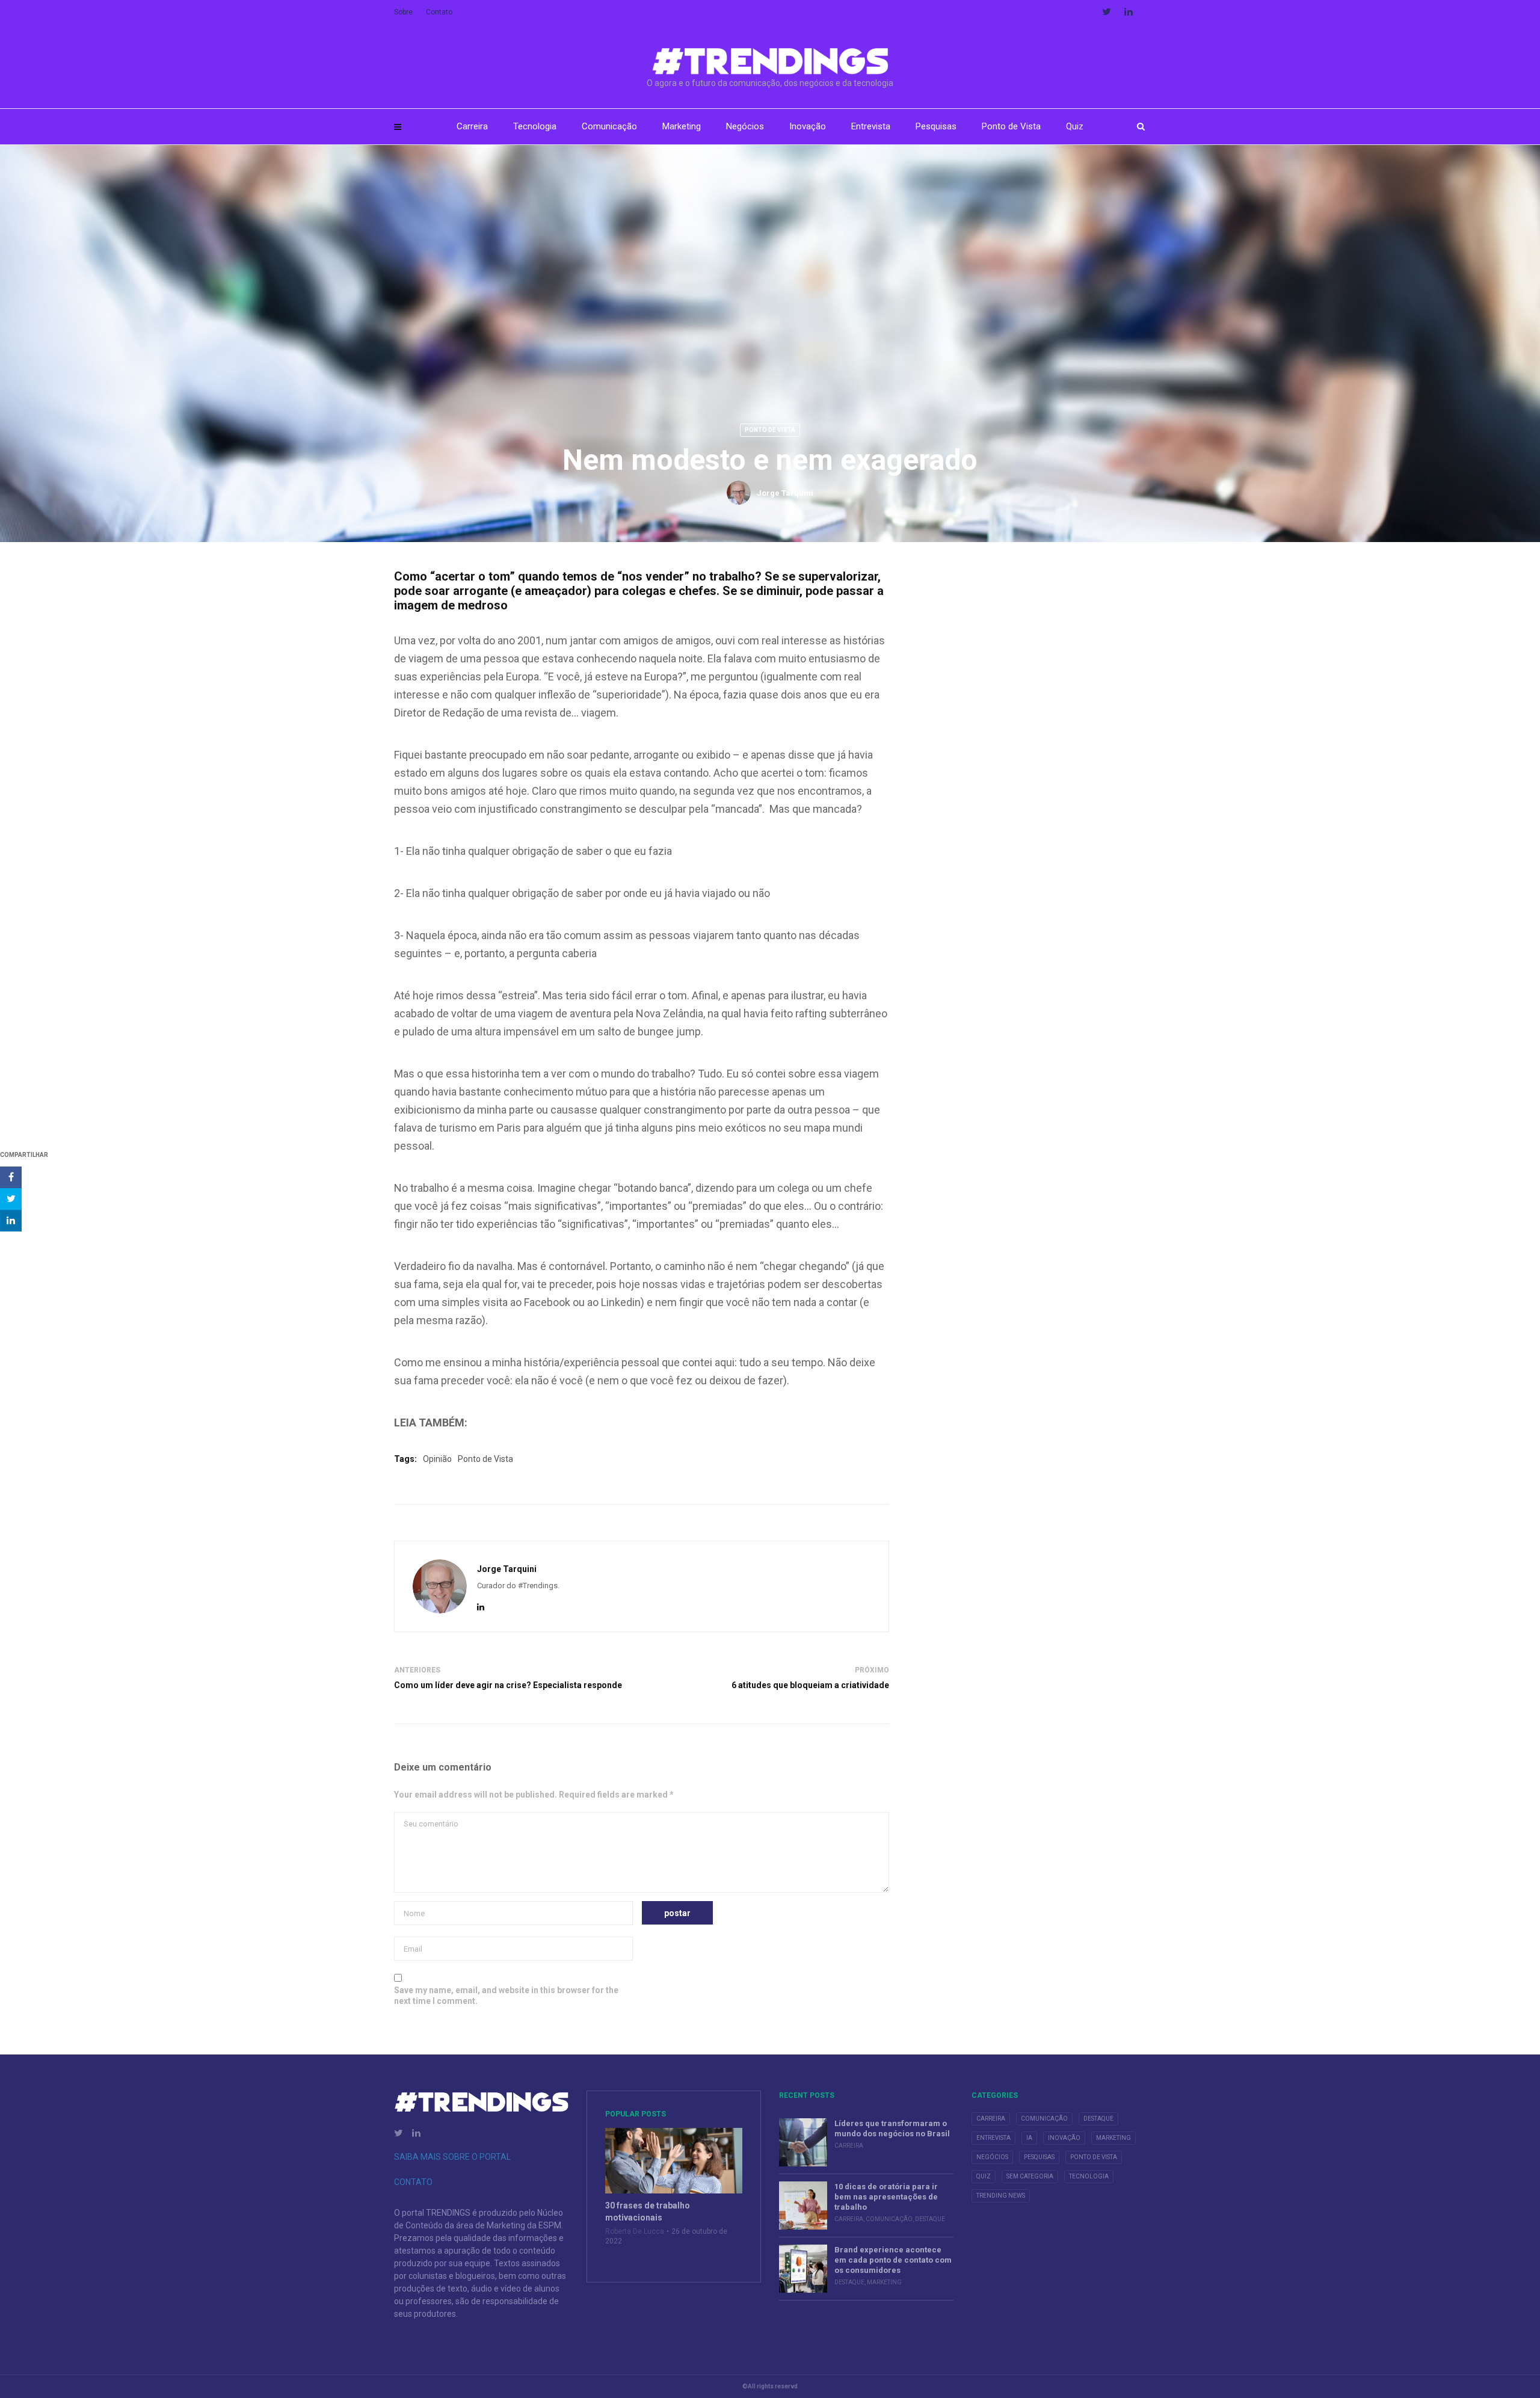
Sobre (403, 12)
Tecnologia (535, 126)
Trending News (1001, 2196)
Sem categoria (1030, 2176)
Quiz (1075, 126)
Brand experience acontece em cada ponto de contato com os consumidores (893, 2260)
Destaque (930, 2219)
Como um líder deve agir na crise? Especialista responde (508, 1685)
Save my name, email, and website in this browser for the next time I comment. (506, 1996)
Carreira (472, 126)
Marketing (682, 126)
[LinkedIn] (481, 1607)
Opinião (437, 1459)
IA (1029, 2138)
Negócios (745, 126)
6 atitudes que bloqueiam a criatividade (810, 1685)
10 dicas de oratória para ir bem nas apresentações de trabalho (886, 2197)
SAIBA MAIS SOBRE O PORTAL (452, 2157)
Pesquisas (936, 126)
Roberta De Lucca (635, 2231)
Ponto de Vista (1011, 126)
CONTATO (413, 2182)
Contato (439, 12)
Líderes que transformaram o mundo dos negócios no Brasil (892, 2128)
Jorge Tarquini (785, 493)
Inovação (808, 126)
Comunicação (609, 126)
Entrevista (871, 126)
